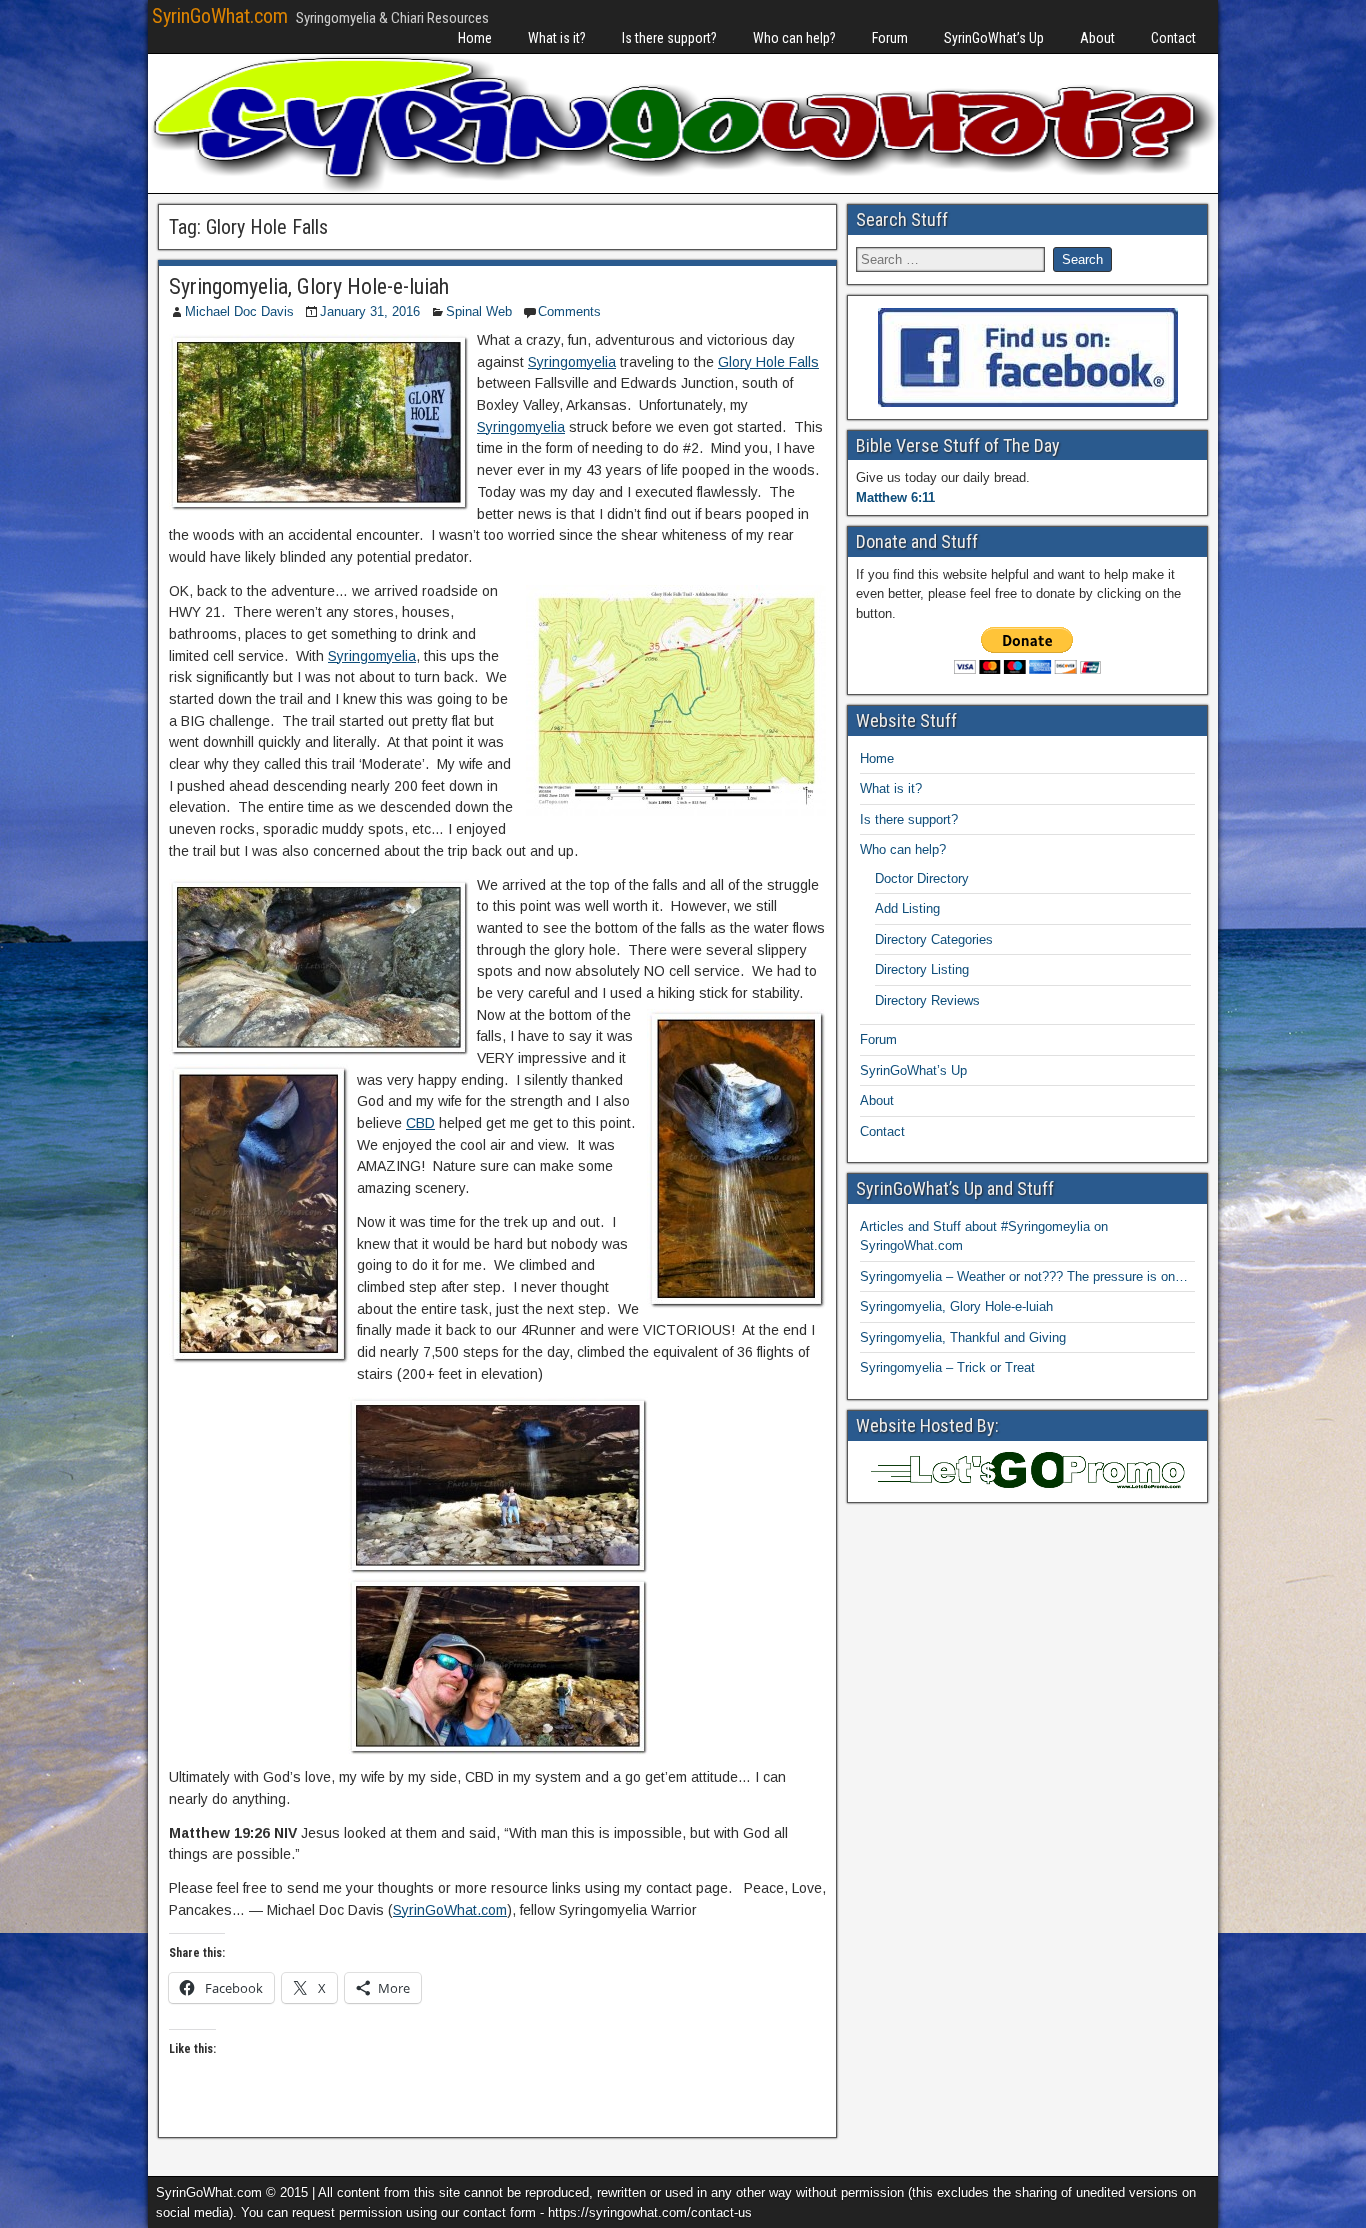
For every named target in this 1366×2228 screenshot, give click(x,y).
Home (475, 38)
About (1097, 38)
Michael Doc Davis (239, 311)
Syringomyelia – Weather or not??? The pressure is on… (1024, 1276)
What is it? (557, 38)
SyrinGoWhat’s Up (994, 38)
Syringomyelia (572, 362)
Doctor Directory (922, 878)
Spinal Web (479, 311)
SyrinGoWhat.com (220, 16)
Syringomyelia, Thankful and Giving (963, 1337)
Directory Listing (922, 969)
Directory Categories (934, 939)
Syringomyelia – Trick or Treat (947, 1367)
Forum (890, 38)
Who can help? (794, 38)
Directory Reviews (927, 1000)
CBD (420, 1123)
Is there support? (669, 38)
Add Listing (907, 908)
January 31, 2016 (370, 311)
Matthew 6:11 (895, 497)
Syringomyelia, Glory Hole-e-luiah (309, 286)
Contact (1173, 38)
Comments (569, 311)
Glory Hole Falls (768, 362)
